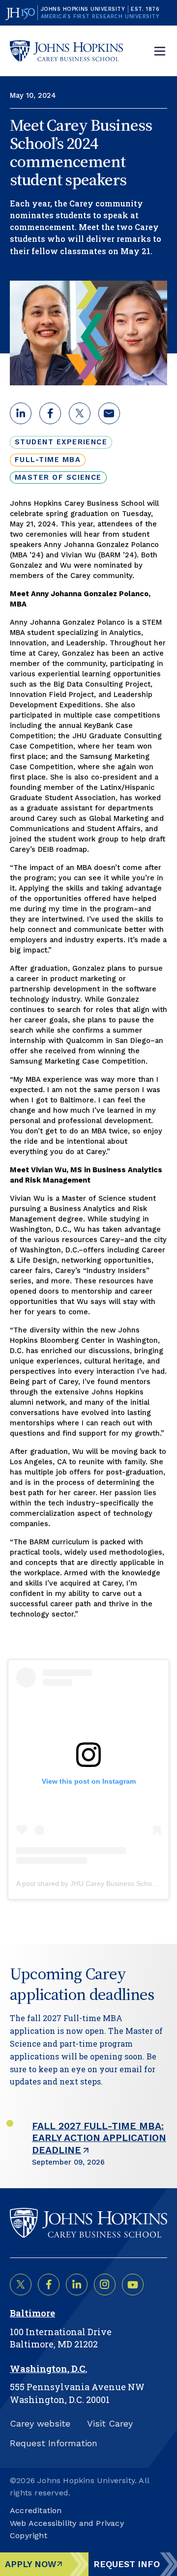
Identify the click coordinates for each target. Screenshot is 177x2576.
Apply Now (31, 2564)
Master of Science (58, 477)
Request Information (54, 2443)
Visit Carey (110, 2423)
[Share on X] (21, 2285)
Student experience (61, 442)
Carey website (40, 2423)
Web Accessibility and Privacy (67, 2523)
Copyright (29, 2535)
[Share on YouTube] (133, 2285)
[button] (21, 413)
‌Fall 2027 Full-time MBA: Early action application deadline (99, 2138)
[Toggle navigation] (160, 51)
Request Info (127, 2564)
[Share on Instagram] (105, 2285)
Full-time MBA (48, 460)
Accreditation (36, 2510)
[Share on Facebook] (49, 2285)
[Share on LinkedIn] (77, 2285)
